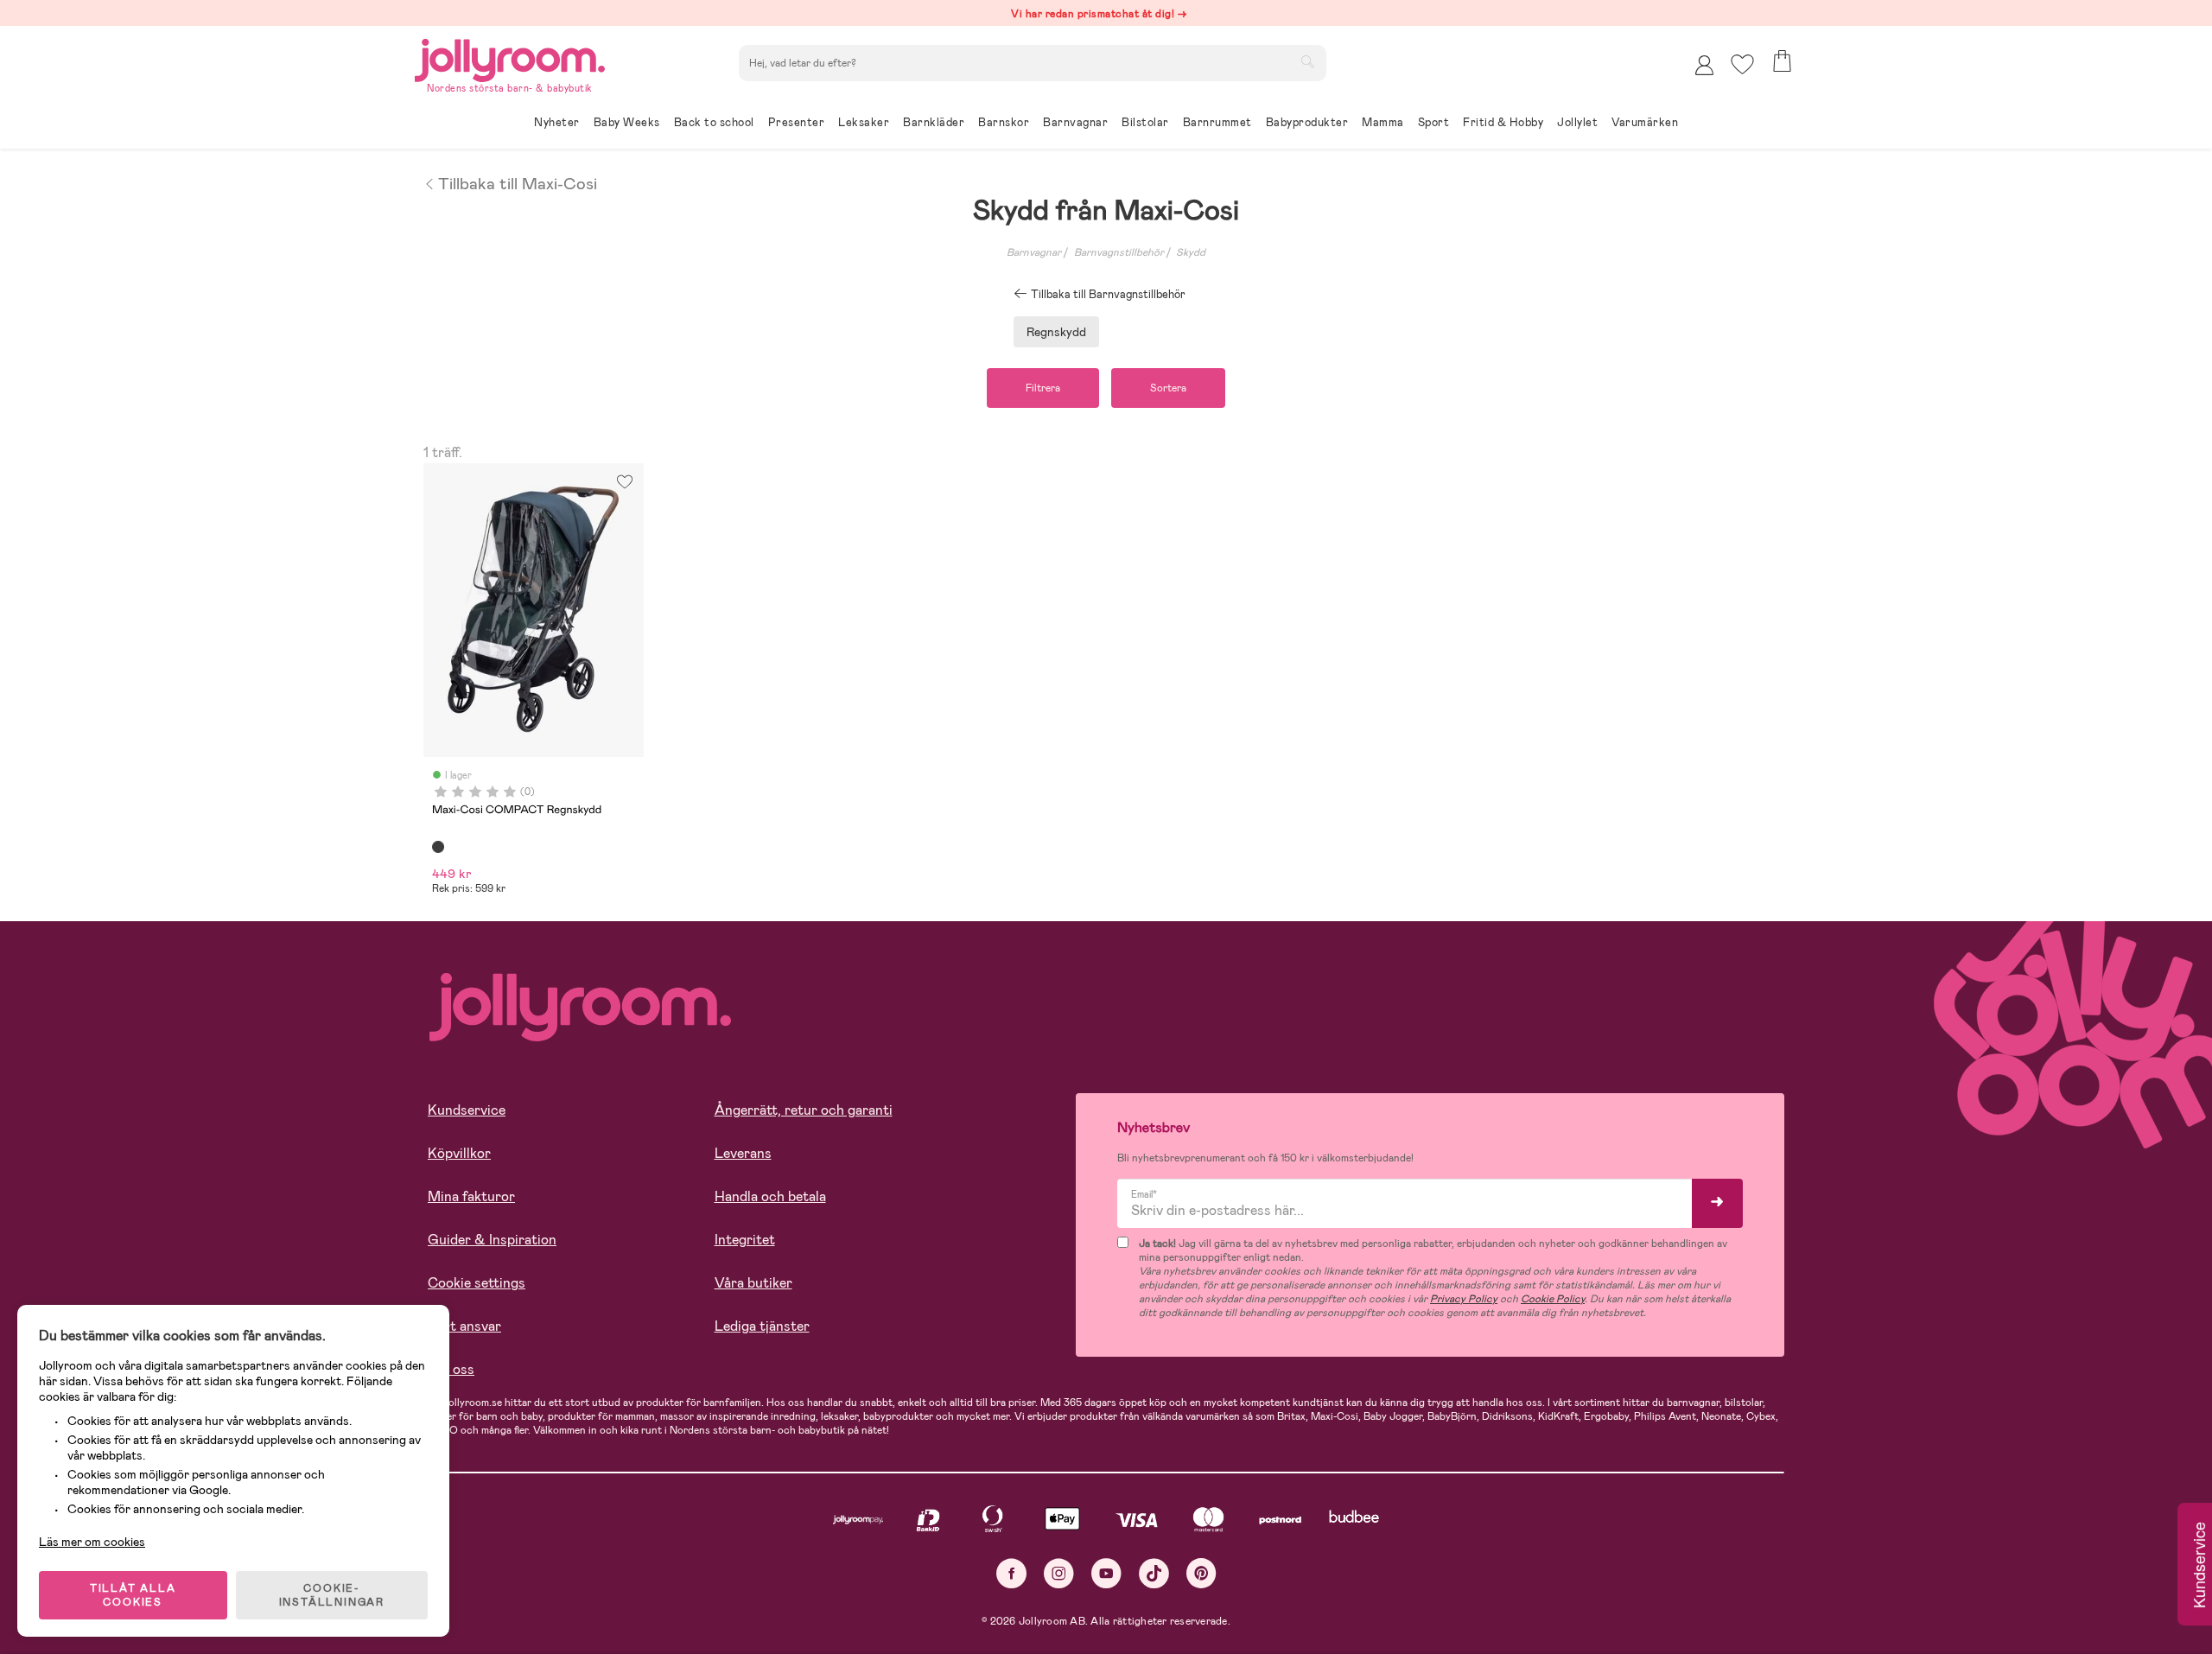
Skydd (1191, 252)
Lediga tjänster (762, 1326)
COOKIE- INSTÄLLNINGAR (332, 1595)
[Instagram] (1059, 1573)
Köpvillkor (459, 1153)
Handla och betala (770, 1196)
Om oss (451, 1369)
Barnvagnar (1034, 252)
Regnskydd (1056, 332)
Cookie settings (477, 1283)
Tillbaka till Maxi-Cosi (518, 182)
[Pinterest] (1201, 1573)
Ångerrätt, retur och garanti (804, 1110)
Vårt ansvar (464, 1326)
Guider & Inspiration (492, 1240)
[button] (1742, 64)
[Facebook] (1011, 1573)
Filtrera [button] (1043, 388)
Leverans (743, 1153)
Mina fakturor (471, 1196)
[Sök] (1307, 61)
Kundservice (467, 1110)
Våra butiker (753, 1283)
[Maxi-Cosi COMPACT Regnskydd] (438, 847)
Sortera (1168, 388)
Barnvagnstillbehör (1119, 252)
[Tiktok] (1154, 1573)
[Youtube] (1106, 1573)
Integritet (745, 1240)
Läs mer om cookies (92, 1542)
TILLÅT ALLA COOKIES (133, 1595)
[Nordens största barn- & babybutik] (510, 57)
